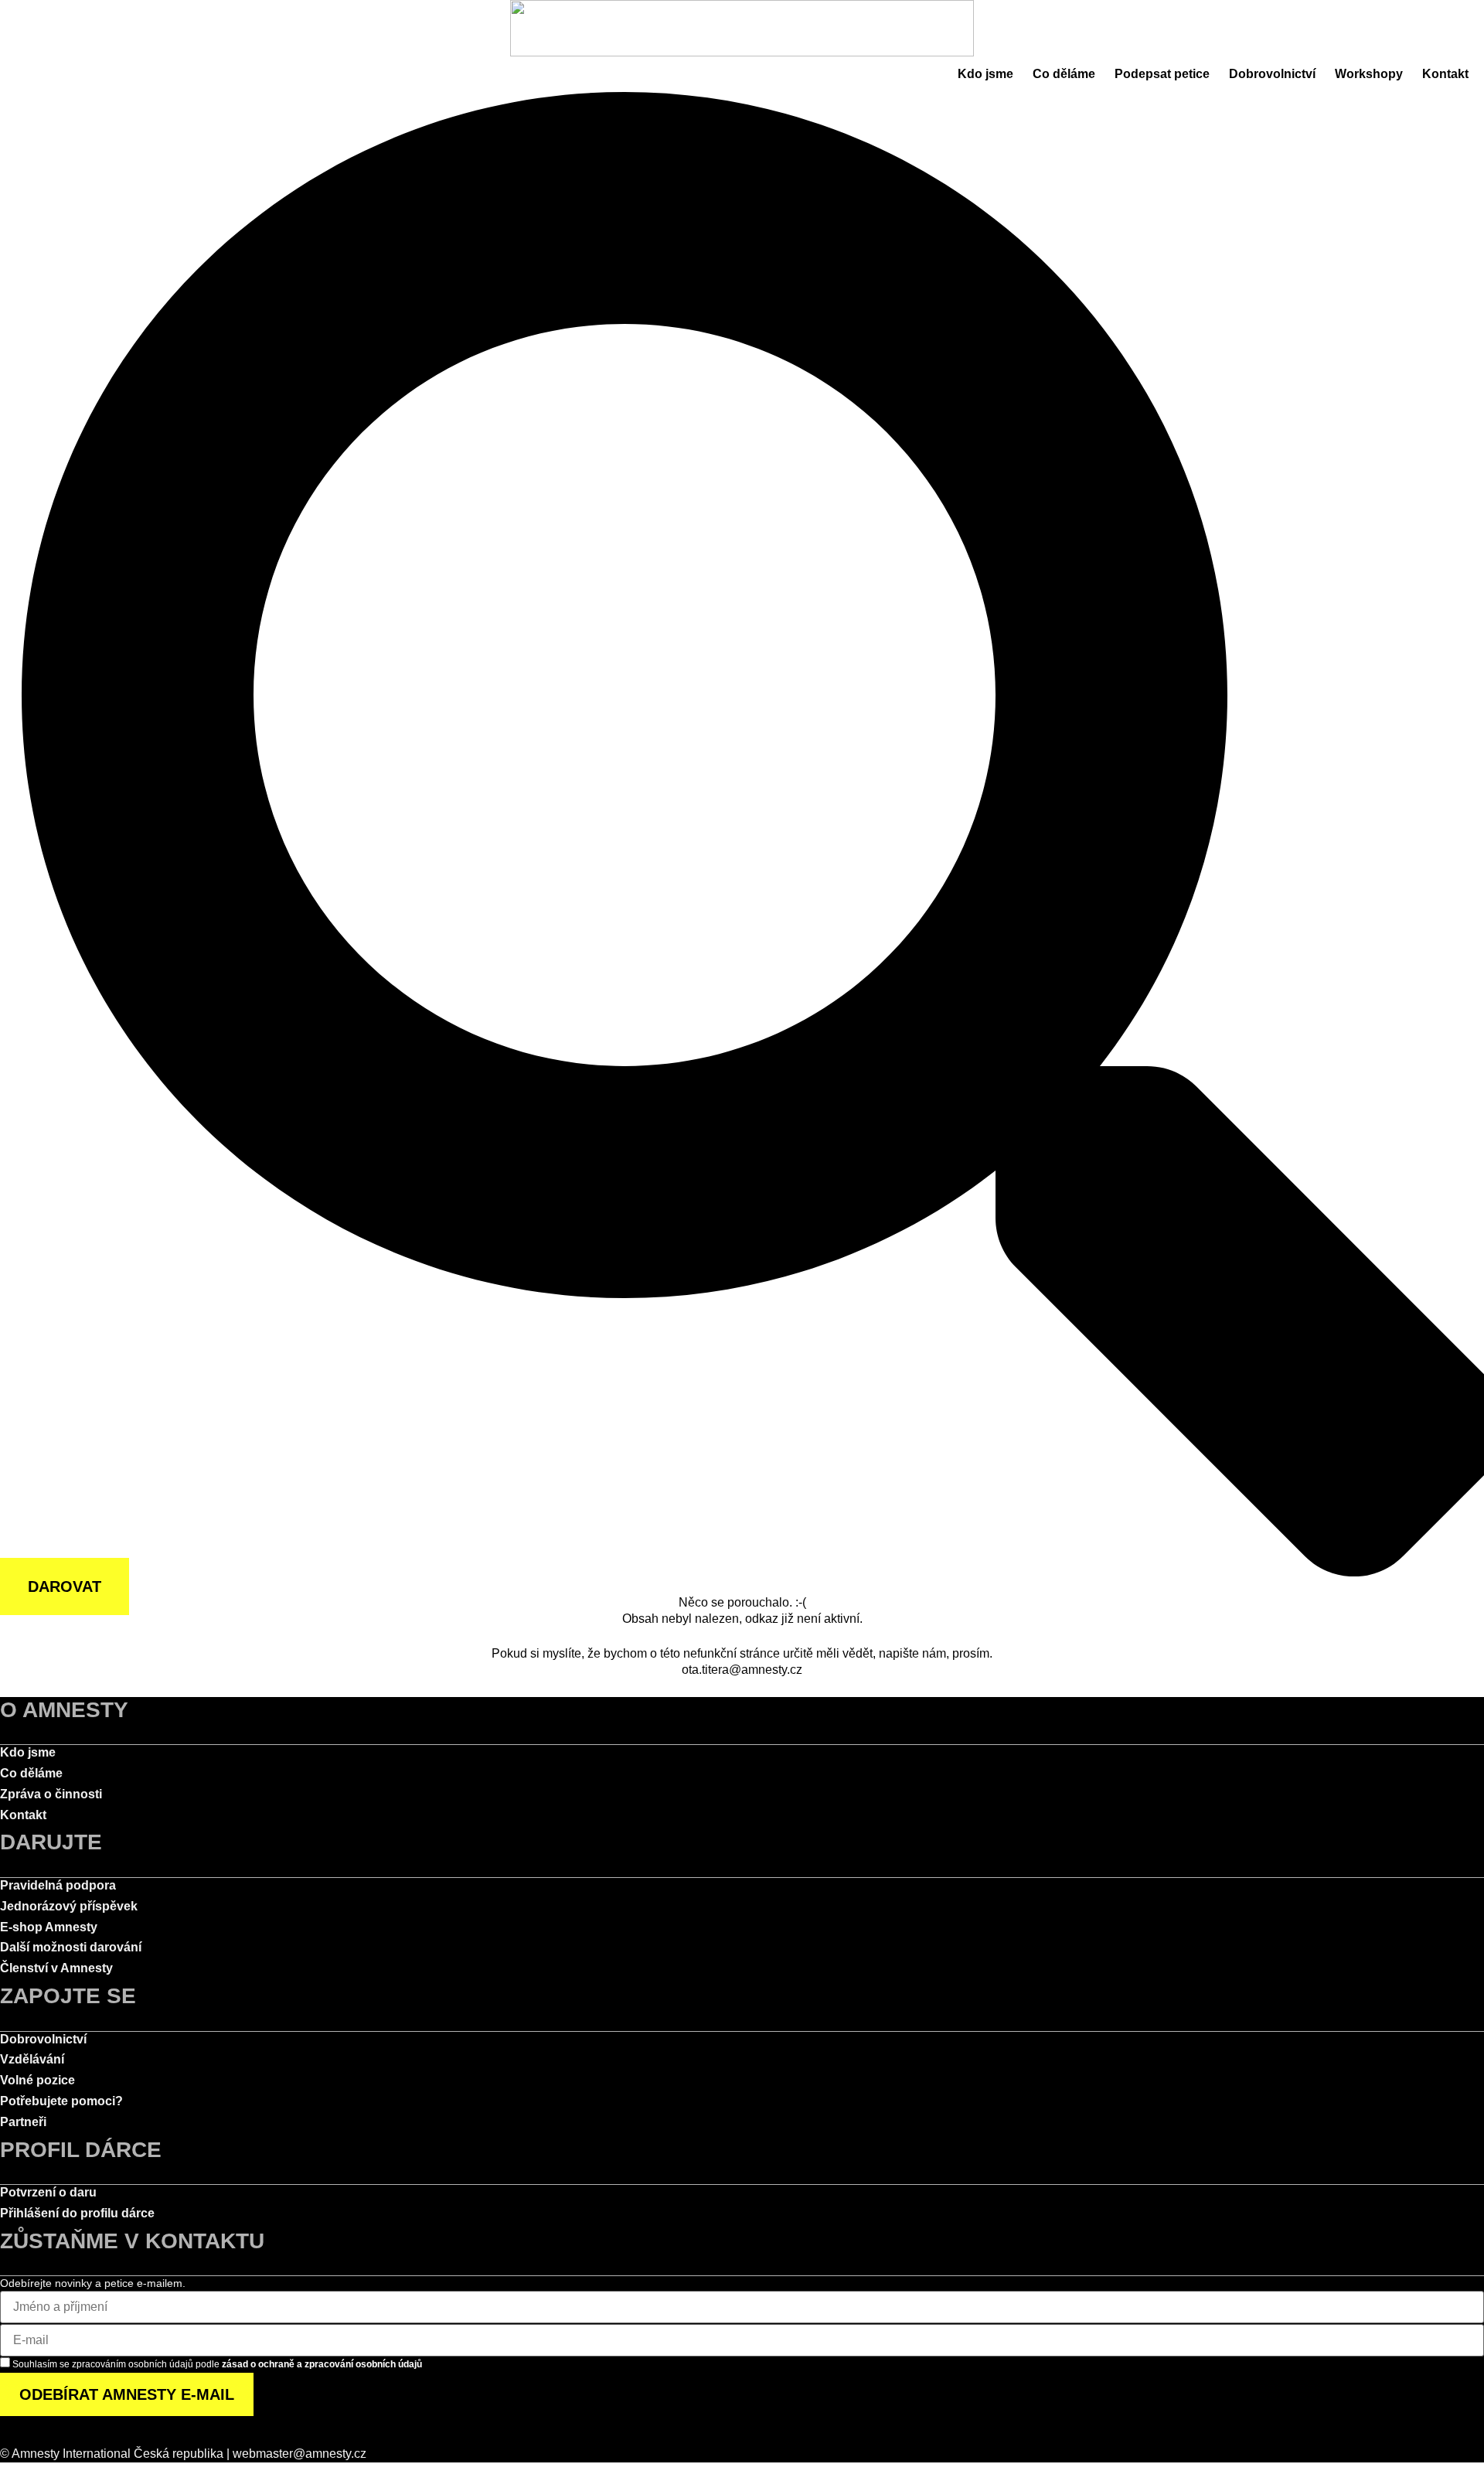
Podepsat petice (1162, 74)
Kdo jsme (985, 74)
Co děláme (1064, 74)
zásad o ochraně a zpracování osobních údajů (322, 2364)
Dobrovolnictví (1272, 74)
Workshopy (1369, 74)
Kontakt (1445, 74)
